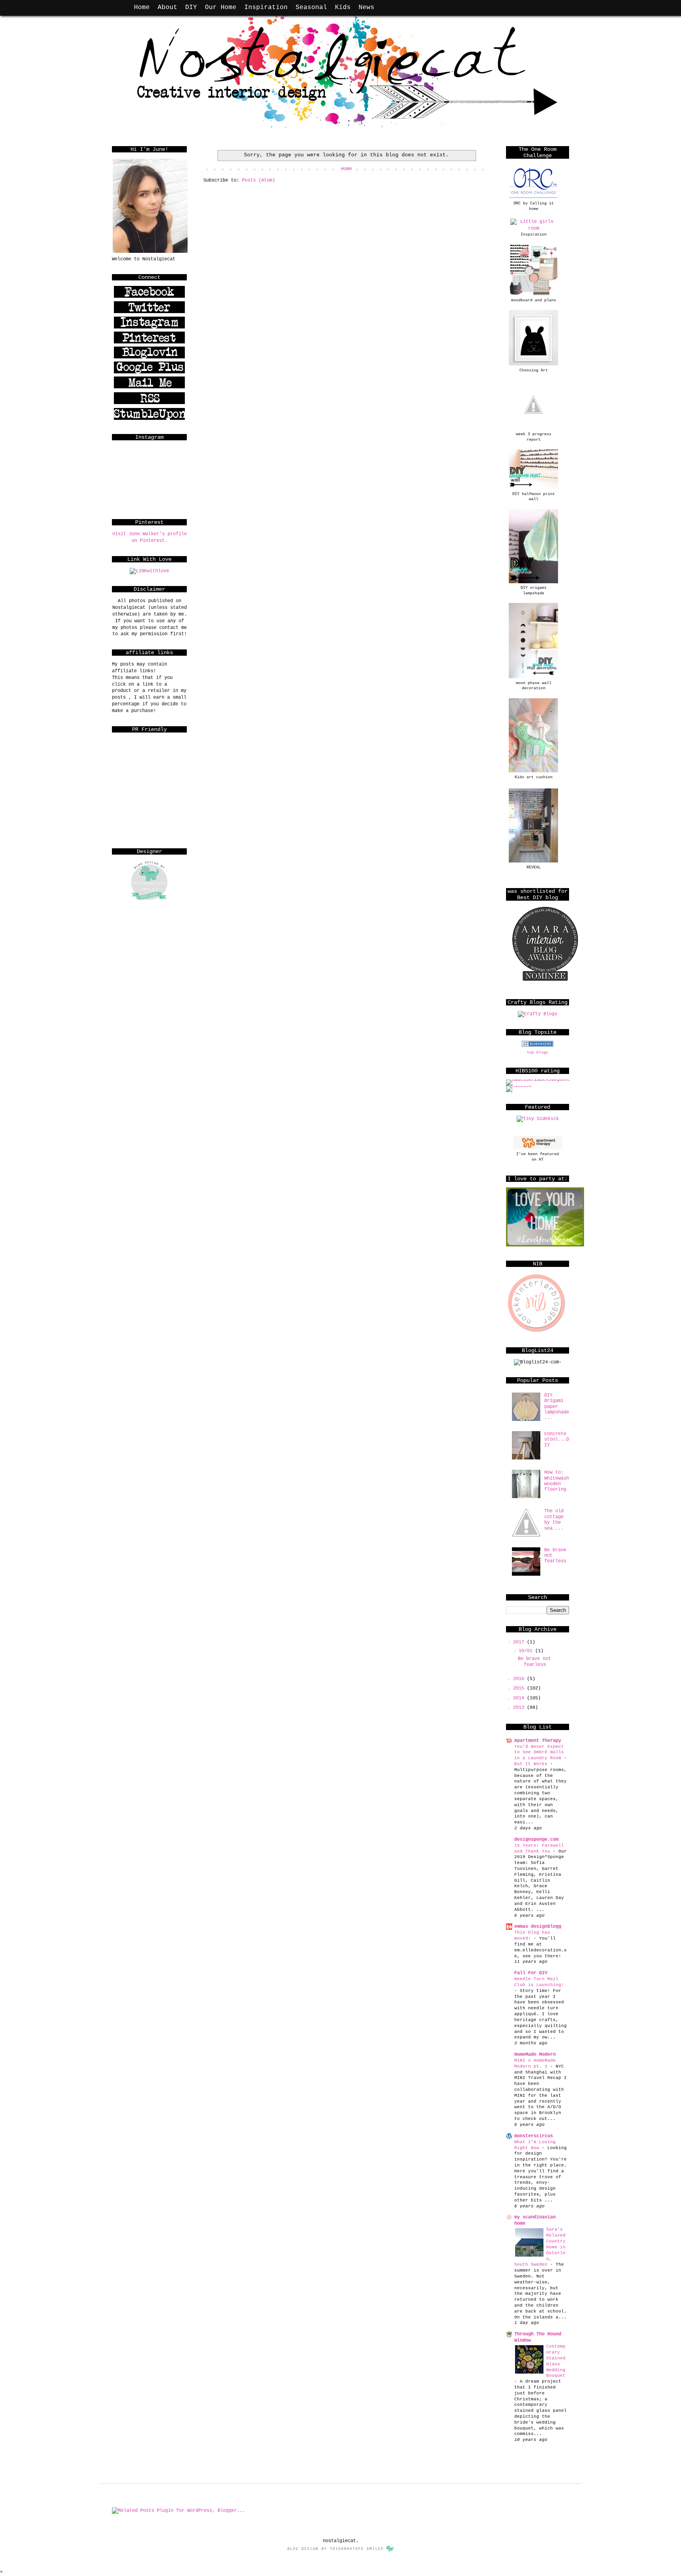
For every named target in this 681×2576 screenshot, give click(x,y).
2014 (520, 1698)
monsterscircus (534, 2136)
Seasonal (311, 7)
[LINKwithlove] (149, 571)
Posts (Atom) (259, 180)
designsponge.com (536, 1840)
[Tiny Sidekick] (538, 1119)
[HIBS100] (519, 1086)
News (367, 7)
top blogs (538, 1052)
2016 (520, 1679)
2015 (520, 1688)
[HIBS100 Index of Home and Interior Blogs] (539, 1079)
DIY (191, 7)
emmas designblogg (538, 1927)
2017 (520, 1642)
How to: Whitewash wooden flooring (557, 1481)
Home (142, 7)
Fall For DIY (531, 1973)
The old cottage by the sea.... (554, 1520)
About (167, 7)
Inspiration (266, 7)
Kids (343, 7)
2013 (520, 1708)
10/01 (527, 1651)
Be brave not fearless (534, 1662)
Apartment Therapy (538, 1741)
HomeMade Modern (535, 2055)
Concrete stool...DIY (557, 1440)
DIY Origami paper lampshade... (557, 1407)
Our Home (221, 7)
